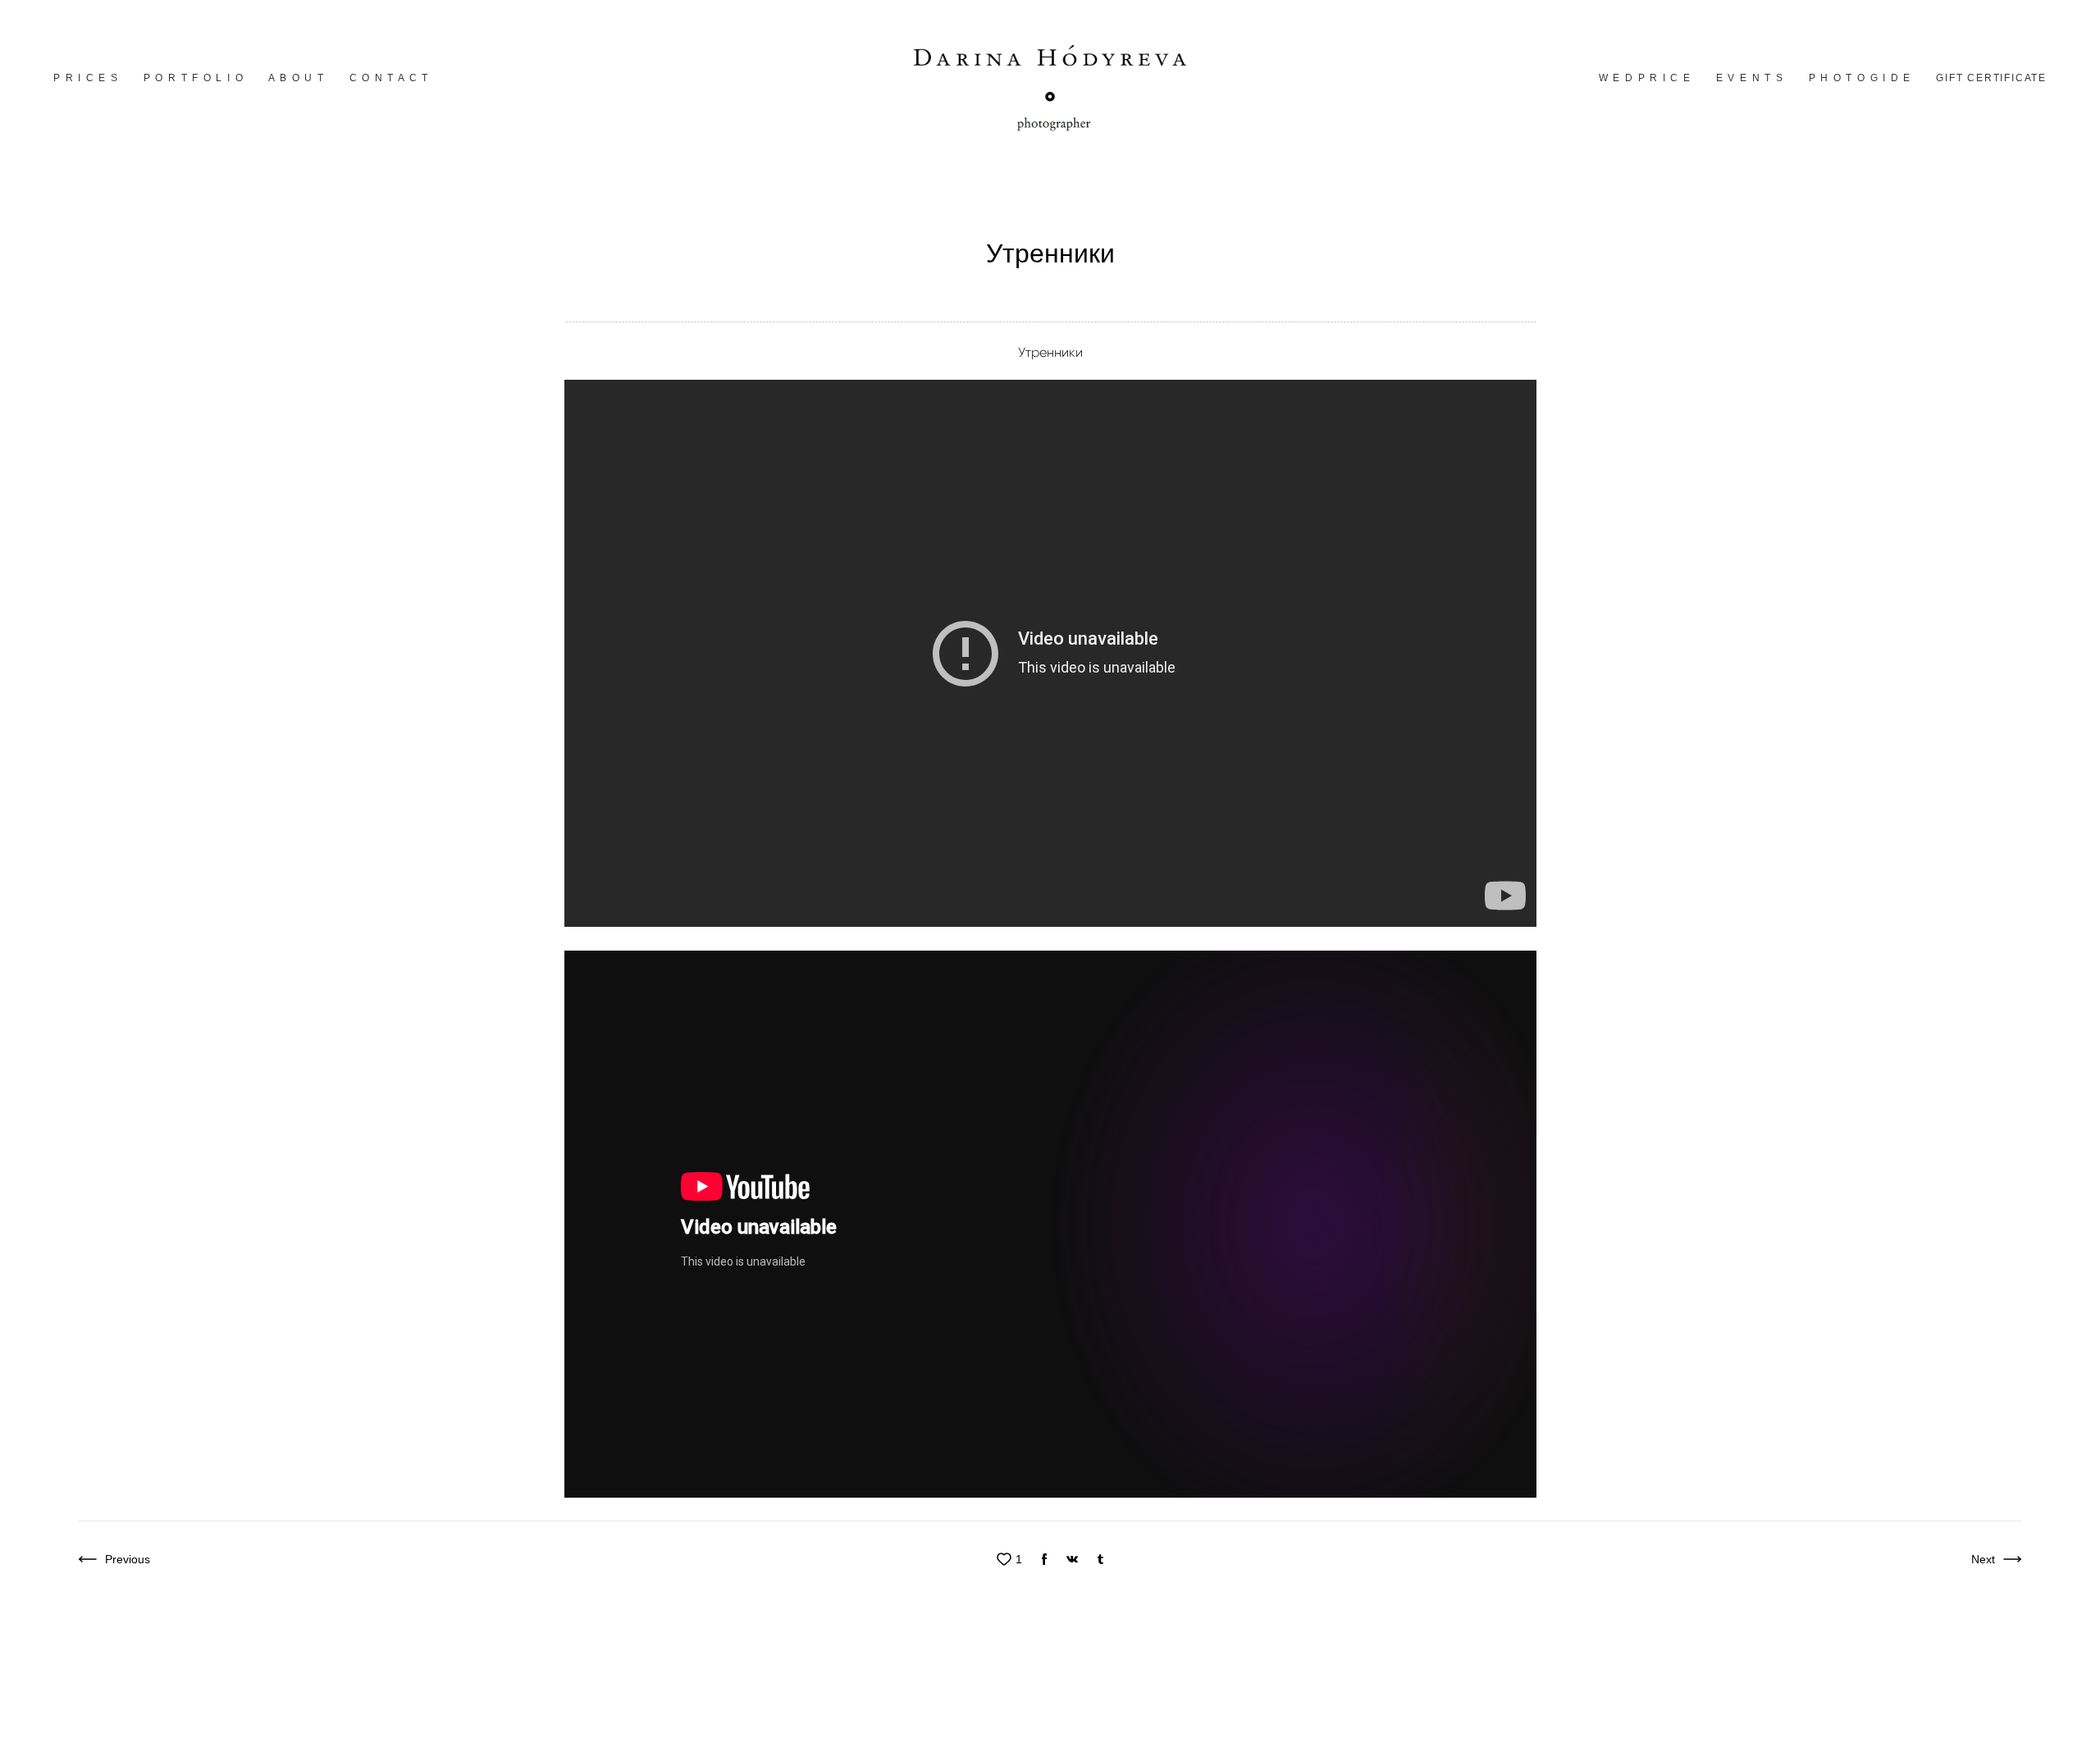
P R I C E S (86, 78)
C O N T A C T (389, 78)
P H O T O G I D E (1860, 78)
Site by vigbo (234, 1709)
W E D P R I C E (1645, 78)
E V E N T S (1750, 78)
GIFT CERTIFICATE (1991, 78)
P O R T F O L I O (194, 78)
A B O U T (296, 78)
